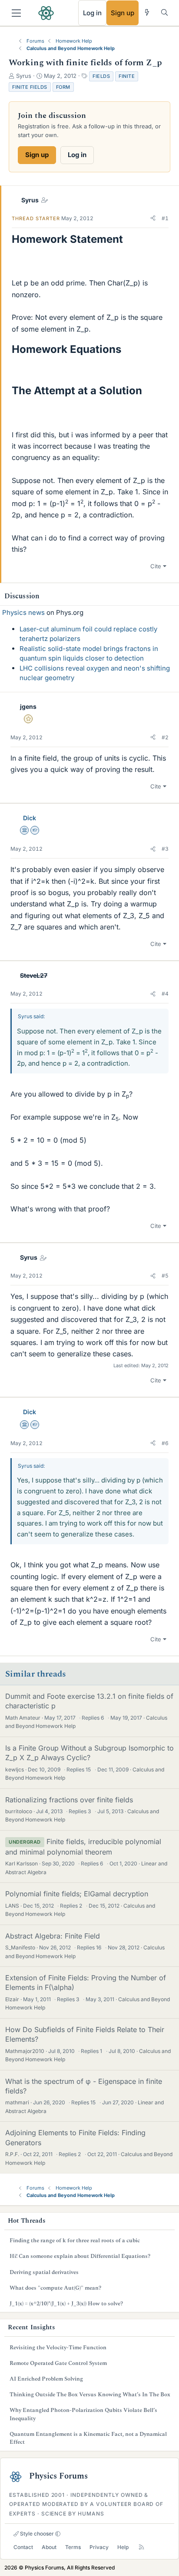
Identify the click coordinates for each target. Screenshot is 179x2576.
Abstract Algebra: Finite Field (53, 1936)
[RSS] (141, 2547)
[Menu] (16, 13)
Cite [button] (156, 566)
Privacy (99, 2547)
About (49, 2547)
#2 (165, 737)
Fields (101, 76)
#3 (165, 849)
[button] (153, 218)
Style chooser (36, 2534)
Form (63, 87)
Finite (127, 76)
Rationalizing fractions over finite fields (69, 1800)
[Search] (164, 12)
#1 (165, 218)
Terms (73, 2547)
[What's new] (147, 12)
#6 (165, 1443)
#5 (165, 1276)
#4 (165, 994)
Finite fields (30, 87)
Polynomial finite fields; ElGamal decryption (77, 1894)
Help (123, 2547)
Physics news (23, 612)
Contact (23, 2547)
